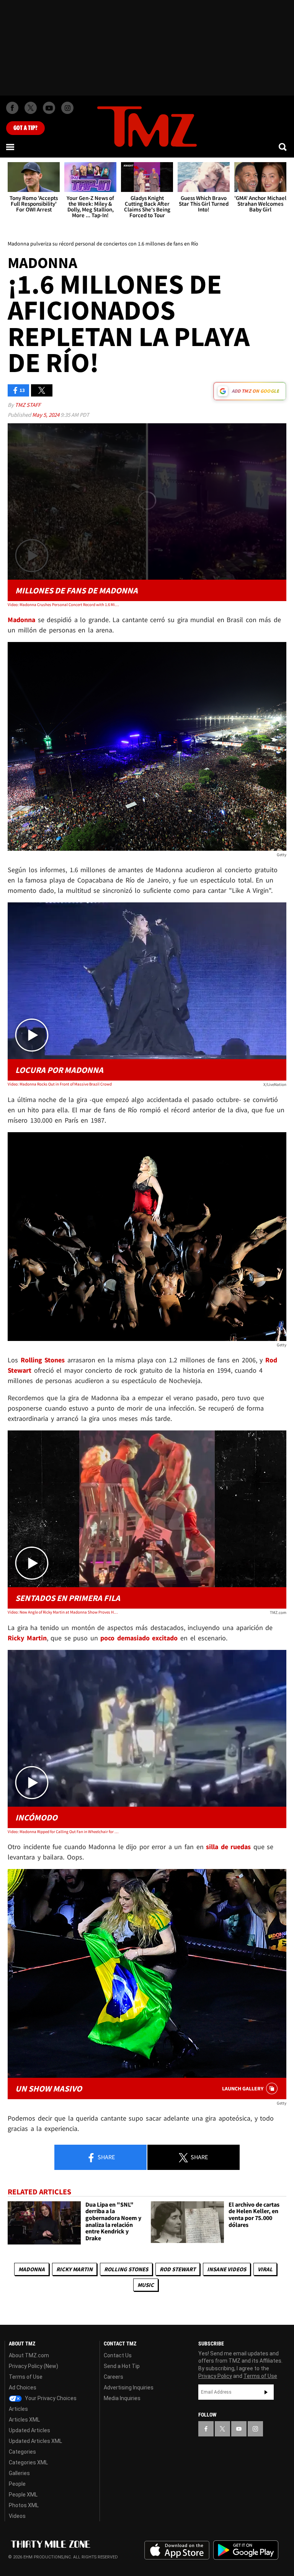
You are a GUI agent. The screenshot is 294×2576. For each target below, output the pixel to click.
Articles (18, 2409)
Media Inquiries (122, 2398)
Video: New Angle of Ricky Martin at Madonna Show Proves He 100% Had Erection (63, 1612)
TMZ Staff (28, 405)
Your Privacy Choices (50, 2398)
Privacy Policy (215, 2376)
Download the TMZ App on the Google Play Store (246, 2550)
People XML (23, 2495)
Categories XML (28, 2462)
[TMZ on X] (31, 108)
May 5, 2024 (46, 415)
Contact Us (118, 2355)
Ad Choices (23, 2387)
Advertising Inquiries (129, 2387)
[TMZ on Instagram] (67, 108)
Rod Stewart (178, 2269)
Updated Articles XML (35, 2441)
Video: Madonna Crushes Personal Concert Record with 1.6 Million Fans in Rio (63, 605)
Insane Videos (227, 2269)
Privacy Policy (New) (33, 2366)
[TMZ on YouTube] (239, 2429)
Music (146, 2285)
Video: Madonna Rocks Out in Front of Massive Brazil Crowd (60, 1084)
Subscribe (266, 2392)
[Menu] (11, 147)
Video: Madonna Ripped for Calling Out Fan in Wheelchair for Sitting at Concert (63, 1832)
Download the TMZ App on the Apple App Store (177, 2550)
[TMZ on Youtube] (49, 108)
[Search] (283, 147)
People (17, 2484)
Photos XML (24, 2505)
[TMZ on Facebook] (12, 108)
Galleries (19, 2473)
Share (106, 2157)
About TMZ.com (29, 2355)
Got (25, 128)
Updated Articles (29, 2430)
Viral (265, 2269)
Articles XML (24, 2420)
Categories (22, 2452)
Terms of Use (26, 2377)
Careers (114, 2377)
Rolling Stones (126, 2269)
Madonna (32, 2269)
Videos (17, 2516)
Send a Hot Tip (122, 2366)
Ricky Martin (74, 2269)
